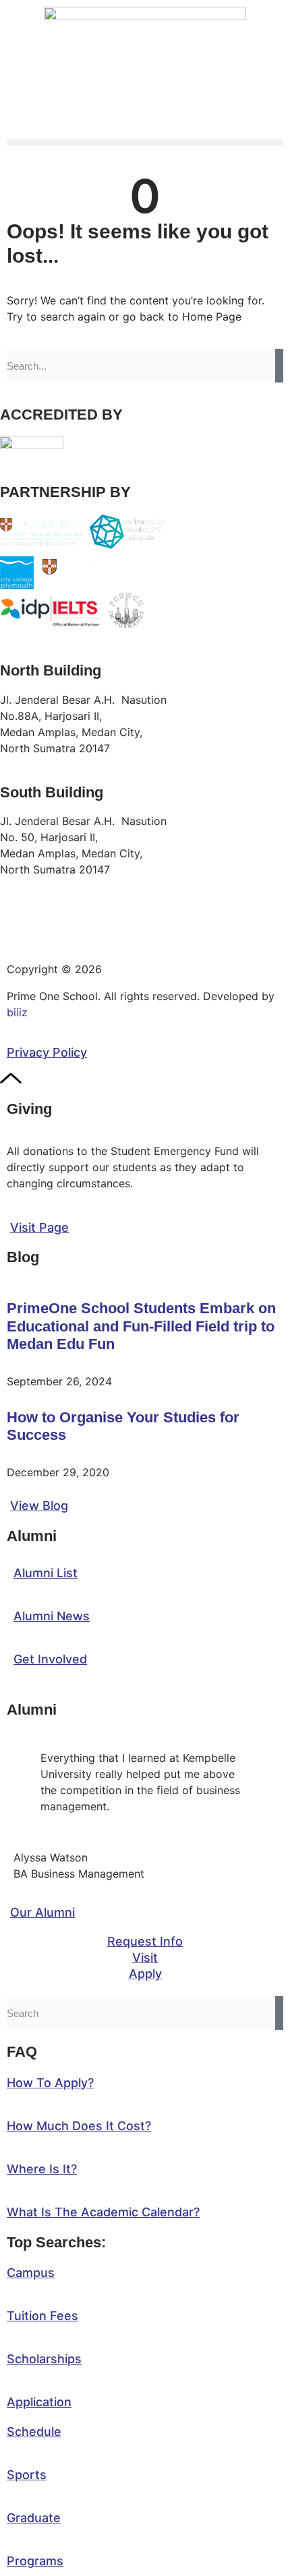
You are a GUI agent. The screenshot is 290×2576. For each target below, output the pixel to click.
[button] (145, 142)
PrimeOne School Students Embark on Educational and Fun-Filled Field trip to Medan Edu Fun (141, 1326)
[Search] (279, 366)
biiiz (17, 1012)
